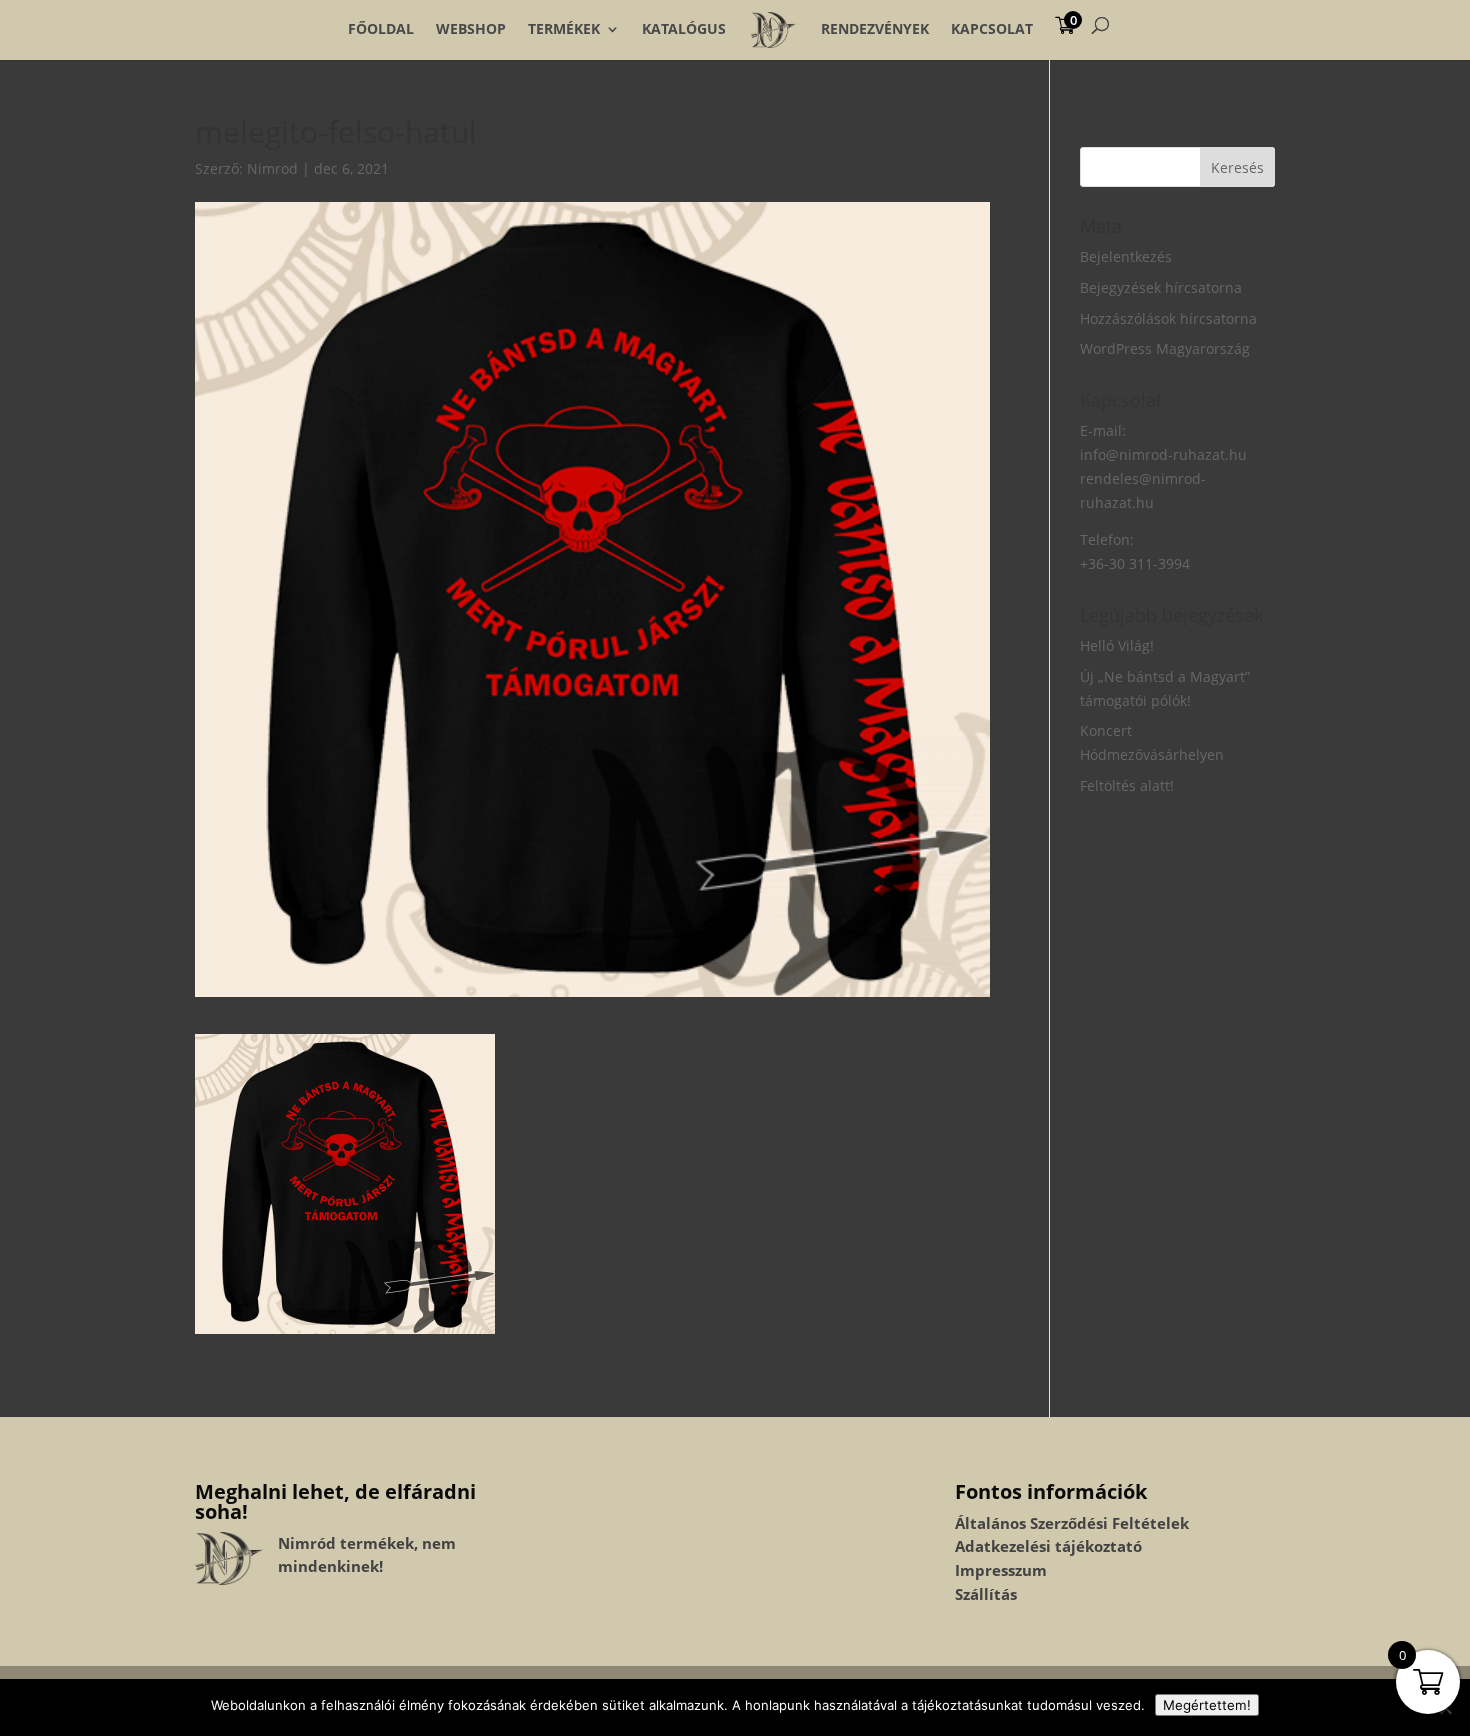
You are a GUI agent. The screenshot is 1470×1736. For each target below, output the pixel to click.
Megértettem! (1207, 1705)
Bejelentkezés (1126, 256)
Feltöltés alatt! (1127, 785)
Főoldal (381, 29)
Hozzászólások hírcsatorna (1168, 318)
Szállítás (986, 1594)
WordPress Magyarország (1165, 348)
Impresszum (1001, 1570)
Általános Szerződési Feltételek (1072, 1523)
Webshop (471, 29)
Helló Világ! (1117, 645)
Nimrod (272, 168)
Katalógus (684, 29)
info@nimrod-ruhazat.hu (1163, 454)
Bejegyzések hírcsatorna (1161, 287)
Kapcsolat (992, 29)
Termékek (564, 29)
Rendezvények (875, 29)
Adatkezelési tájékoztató (1048, 1546)
